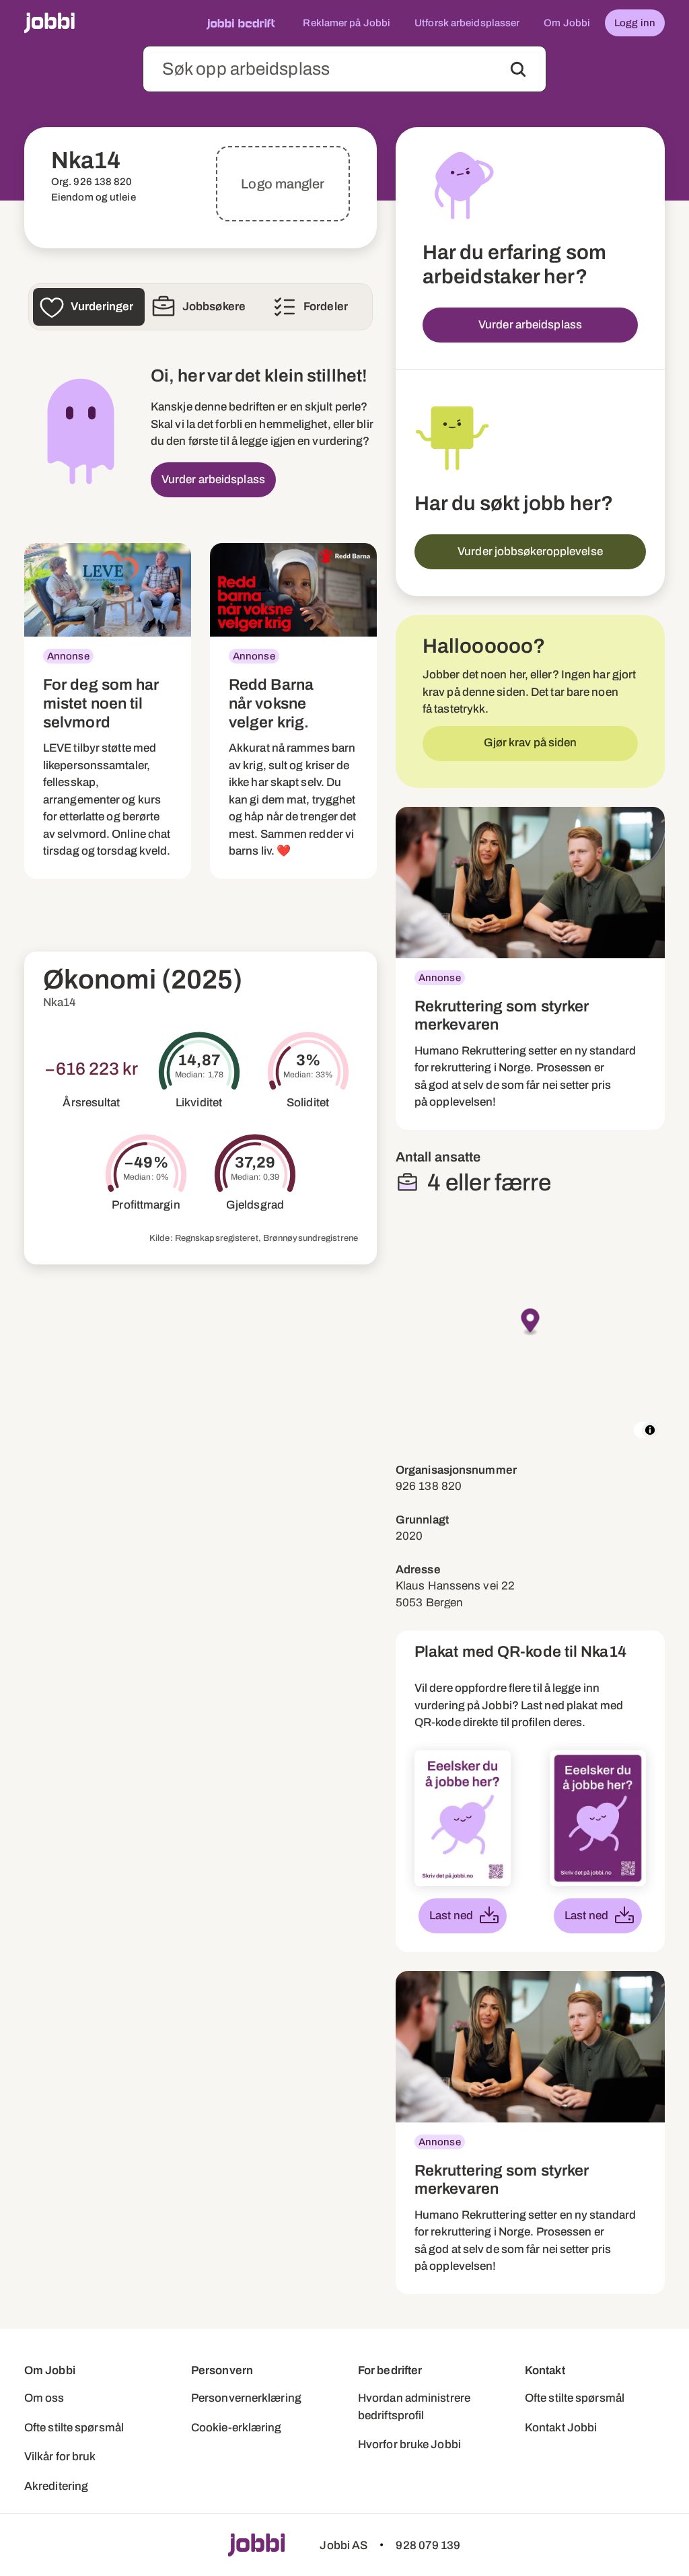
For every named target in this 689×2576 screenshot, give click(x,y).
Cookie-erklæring (237, 2428)
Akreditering (56, 2486)
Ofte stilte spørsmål (74, 2428)
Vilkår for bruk (60, 2457)
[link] (108, 711)
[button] (531, 1323)
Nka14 (60, 1002)
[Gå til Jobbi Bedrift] (241, 23)
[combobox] (344, 69)
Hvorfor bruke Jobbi (409, 2444)
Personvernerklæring (246, 2398)
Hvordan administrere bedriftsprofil (414, 2407)
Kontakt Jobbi (561, 2428)
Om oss (44, 2398)
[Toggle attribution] (650, 1430)
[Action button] (518, 69)
